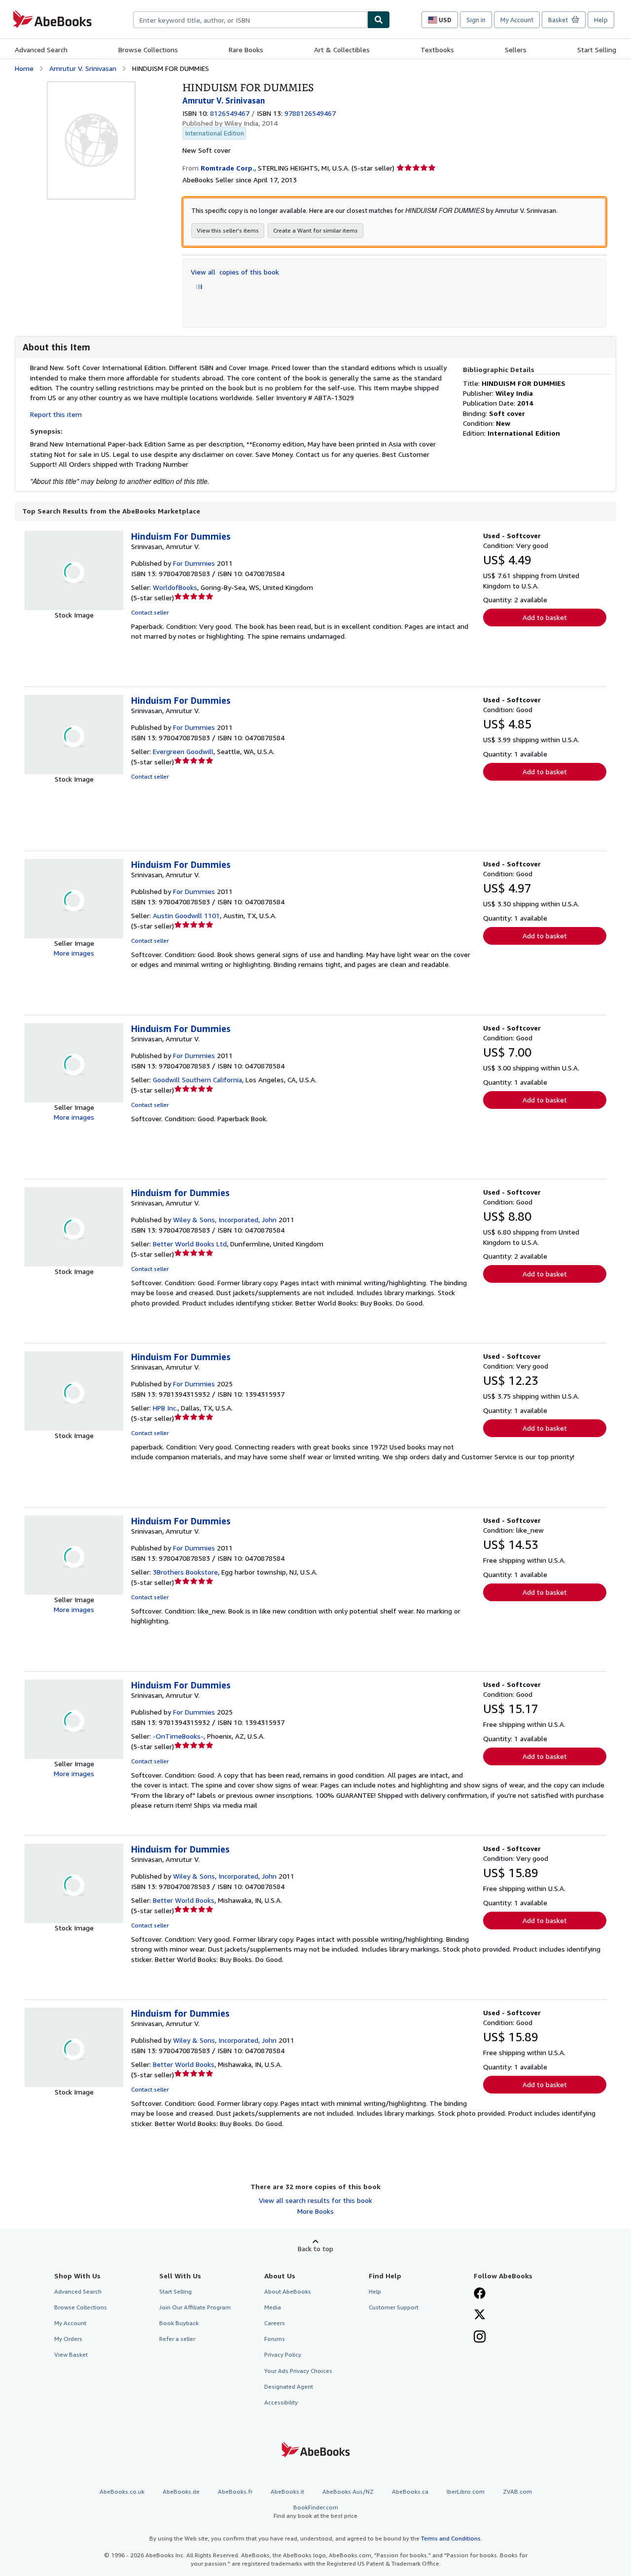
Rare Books (246, 50)
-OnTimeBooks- (178, 1736)
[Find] (379, 20)
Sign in (476, 20)
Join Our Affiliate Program (195, 2307)
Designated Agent (289, 2387)
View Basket (71, 2354)
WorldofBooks (175, 587)
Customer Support (394, 2307)
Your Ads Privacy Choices (298, 2371)
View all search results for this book (315, 2200)
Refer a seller (177, 2339)
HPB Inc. (165, 1408)
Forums (275, 2339)
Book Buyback (179, 2323)
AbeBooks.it (287, 2491)
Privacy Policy (283, 2354)
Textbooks (437, 50)
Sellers (516, 50)
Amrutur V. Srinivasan (83, 68)
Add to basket (545, 617)
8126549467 (230, 113)
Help (601, 20)
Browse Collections (148, 50)
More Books (315, 2211)
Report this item (56, 414)
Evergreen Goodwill (183, 751)
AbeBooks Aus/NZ (348, 2491)
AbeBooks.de (181, 2491)
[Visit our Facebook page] (480, 2294)
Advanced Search (41, 50)
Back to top (315, 2249)
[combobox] (250, 20)
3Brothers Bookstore (185, 1572)
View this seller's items (228, 230)
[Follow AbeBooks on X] (480, 2315)
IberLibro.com (466, 2491)
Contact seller (150, 612)
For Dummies (194, 563)
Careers (275, 2323)
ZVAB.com (517, 2491)
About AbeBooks (288, 2291)
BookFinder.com (315, 2511)
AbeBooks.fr (235, 2491)
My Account (517, 20)
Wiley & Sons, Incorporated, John (225, 1219)
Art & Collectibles (342, 50)
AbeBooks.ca (410, 2491)
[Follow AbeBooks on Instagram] (480, 2337)
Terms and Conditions (451, 2538)
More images (74, 953)
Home (24, 68)
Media (273, 2307)
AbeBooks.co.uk (122, 2491)
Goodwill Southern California (197, 1080)
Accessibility (281, 2402)
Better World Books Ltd (190, 1244)
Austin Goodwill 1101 (186, 915)
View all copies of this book (235, 272)
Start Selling (597, 50)
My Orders (68, 2339)
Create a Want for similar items (315, 230)
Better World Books (184, 1900)
